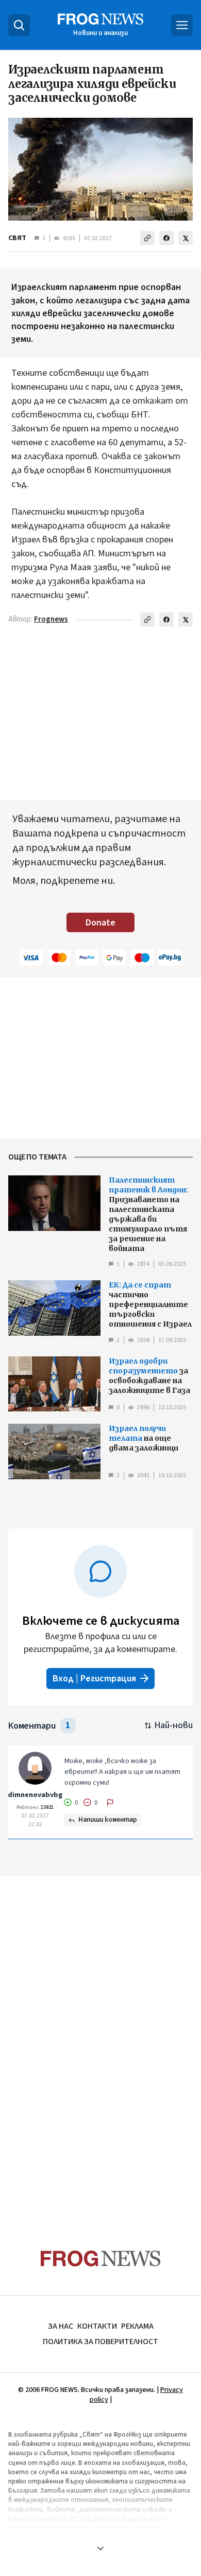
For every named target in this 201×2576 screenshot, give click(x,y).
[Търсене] (19, 25)
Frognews (51, 619)
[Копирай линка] (147, 238)
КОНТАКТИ (97, 2326)
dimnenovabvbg (35, 1795)
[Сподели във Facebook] (166, 238)
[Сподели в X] (186, 238)
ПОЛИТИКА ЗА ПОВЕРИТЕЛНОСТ (100, 2342)
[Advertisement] (100, 2043)
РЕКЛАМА (137, 2326)
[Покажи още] (100, 2548)
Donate (100, 923)
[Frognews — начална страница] (101, 2258)
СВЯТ (17, 238)
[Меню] (182, 25)
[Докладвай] (110, 1803)
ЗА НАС (61, 2326)
